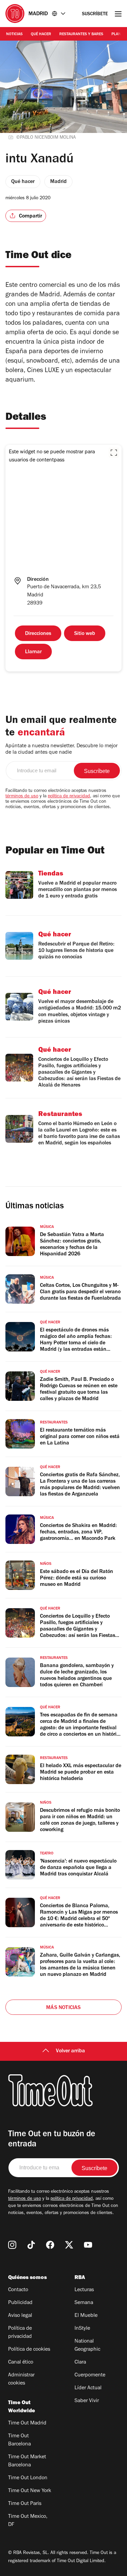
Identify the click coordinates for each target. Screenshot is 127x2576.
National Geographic (87, 2346)
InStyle (82, 2329)
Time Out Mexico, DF (28, 2521)
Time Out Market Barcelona (27, 2461)
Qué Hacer (41, 35)
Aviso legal (20, 2316)
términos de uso (22, 797)
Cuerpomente (90, 2375)
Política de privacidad (20, 2333)
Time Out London (28, 2478)
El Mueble (86, 2316)
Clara (80, 2363)
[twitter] (69, 2245)
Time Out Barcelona (19, 2440)
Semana (84, 2303)
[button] (114, 453)
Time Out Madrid (27, 2423)
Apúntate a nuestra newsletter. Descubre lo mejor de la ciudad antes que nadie (61, 749)
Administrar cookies (21, 2379)
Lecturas (84, 2290)
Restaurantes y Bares (81, 35)
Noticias (14, 35)
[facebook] (50, 2245)
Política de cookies (29, 2350)
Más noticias (63, 2008)
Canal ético (21, 2363)
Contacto (18, 2290)
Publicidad (20, 2303)
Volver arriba (70, 2051)
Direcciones (38, 634)
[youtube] (88, 2245)
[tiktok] (31, 2245)
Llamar (33, 652)
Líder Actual (88, 2388)
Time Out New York (30, 2491)
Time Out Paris (25, 2504)
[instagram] (12, 2245)
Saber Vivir (87, 2401)
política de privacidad (69, 797)
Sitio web (85, 634)
